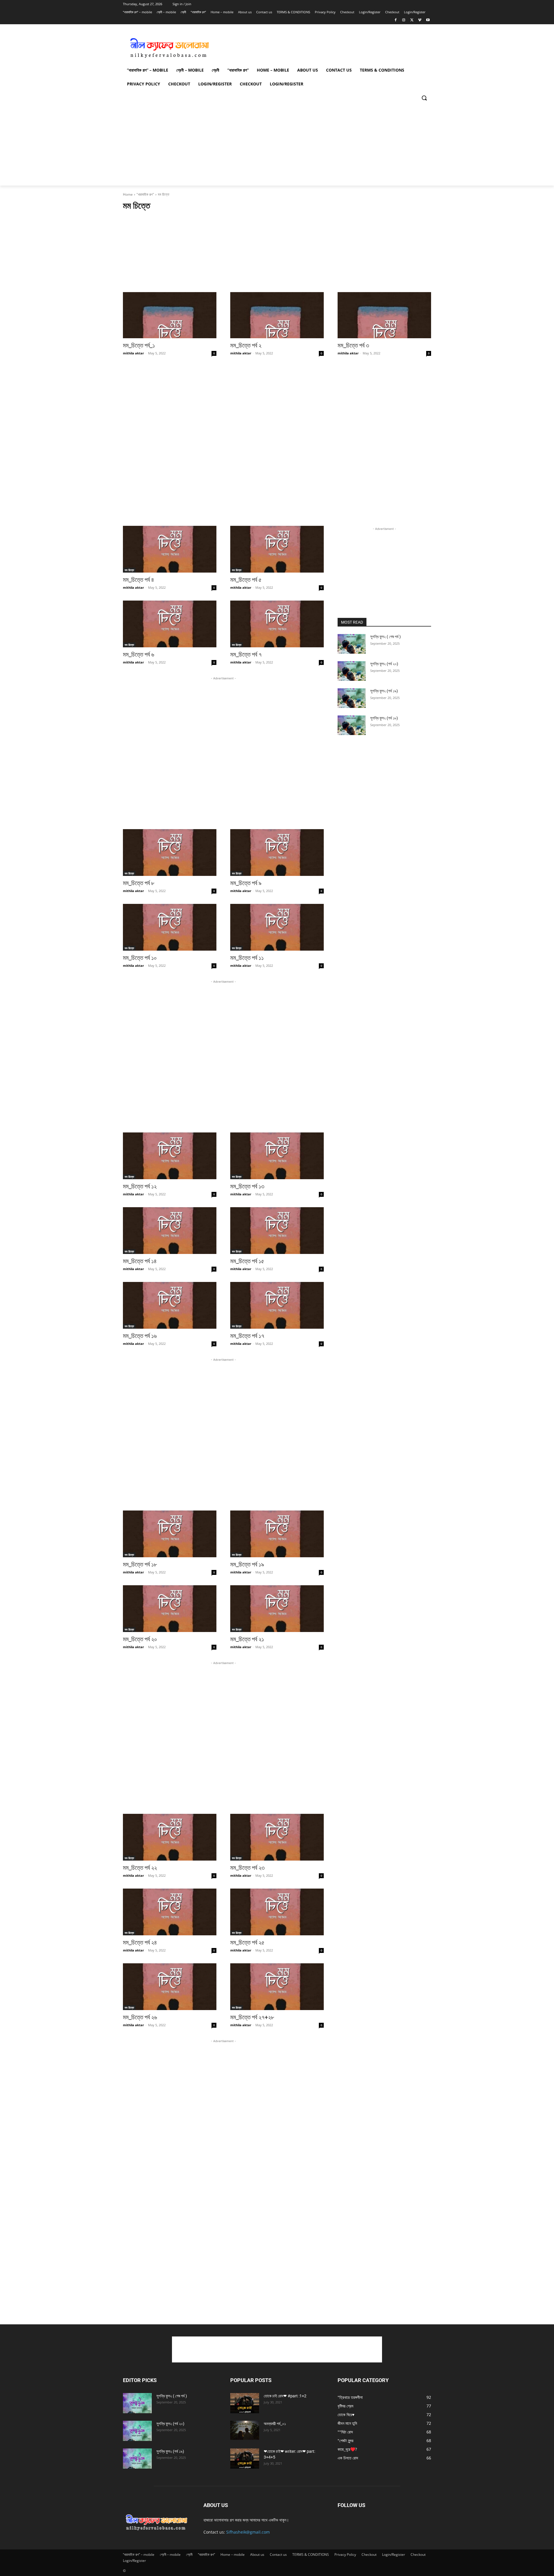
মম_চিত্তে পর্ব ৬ (138, 655)
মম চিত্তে (129, 570)
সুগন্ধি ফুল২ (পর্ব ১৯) (384, 691)
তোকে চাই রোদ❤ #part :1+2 (285, 2396)
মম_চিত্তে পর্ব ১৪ (140, 1261)
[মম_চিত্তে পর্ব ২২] (170, 1837)
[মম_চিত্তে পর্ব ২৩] (277, 1837)
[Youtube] (428, 20)
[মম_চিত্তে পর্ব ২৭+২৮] (277, 1987)
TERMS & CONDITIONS (311, 2554)
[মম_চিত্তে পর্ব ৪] (170, 549)
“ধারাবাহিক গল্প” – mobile (139, 2554)
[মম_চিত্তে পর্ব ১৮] (170, 1534)
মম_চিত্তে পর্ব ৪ (138, 580)
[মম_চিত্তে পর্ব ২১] (277, 1609)
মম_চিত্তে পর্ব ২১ (247, 1639)
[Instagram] (404, 20)
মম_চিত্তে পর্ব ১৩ (247, 1186)
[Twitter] (412, 20)
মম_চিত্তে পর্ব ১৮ (140, 1564)
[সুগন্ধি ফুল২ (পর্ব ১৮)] (352, 725)
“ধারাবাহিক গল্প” (206, 2554)
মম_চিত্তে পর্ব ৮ (139, 883)
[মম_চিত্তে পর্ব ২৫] (277, 1912)
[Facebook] (396, 20)
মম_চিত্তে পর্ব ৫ (246, 580)
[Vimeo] (420, 20)
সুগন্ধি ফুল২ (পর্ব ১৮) (384, 718)
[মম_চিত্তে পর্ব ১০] (170, 927)
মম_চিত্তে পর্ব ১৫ (247, 1261)
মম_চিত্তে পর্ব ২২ (140, 1868)
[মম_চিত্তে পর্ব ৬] (170, 624)
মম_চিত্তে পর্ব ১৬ (140, 1336)
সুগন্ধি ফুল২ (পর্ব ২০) (384, 664)
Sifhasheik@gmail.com (248, 2532)
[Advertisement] (320, 46)
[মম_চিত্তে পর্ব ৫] (277, 549)
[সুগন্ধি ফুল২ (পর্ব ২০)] (352, 671)
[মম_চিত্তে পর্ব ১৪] (170, 1231)
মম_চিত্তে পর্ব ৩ (353, 345)
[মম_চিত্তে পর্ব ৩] (384, 315)
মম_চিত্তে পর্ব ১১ (247, 958)
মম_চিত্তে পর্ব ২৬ (140, 2017)
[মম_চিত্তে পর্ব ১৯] (277, 1534)
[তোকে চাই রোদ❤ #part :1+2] (245, 2403)
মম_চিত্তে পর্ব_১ (139, 345)
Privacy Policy (345, 2554)
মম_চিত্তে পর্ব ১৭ (247, 1336)
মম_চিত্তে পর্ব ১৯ (247, 1564)
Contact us (278, 2554)
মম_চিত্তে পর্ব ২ (246, 345)
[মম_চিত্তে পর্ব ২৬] (170, 1987)
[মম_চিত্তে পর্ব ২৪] (170, 1912)
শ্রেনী (189, 2554)
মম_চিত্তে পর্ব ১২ (140, 1186)
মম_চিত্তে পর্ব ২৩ (247, 1868)
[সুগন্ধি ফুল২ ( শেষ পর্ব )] (352, 644)
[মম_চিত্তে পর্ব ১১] (277, 927)
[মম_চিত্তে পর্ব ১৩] (277, 1156)
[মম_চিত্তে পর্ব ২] (277, 315)
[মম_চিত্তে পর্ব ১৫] (277, 1231)
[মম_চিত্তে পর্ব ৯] (277, 853)
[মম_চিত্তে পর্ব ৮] (170, 853)
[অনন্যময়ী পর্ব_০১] (245, 2430)
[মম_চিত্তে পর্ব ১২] (170, 1156)
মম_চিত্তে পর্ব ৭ (246, 655)
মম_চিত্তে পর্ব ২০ (140, 1639)
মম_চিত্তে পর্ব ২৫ (247, 1943)
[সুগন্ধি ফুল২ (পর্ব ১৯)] (352, 698)
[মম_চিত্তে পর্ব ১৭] (277, 1305)
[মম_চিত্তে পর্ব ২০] (170, 1609)
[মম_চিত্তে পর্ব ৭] (277, 624)
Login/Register (394, 2554)
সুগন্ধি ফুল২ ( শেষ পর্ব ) (385, 637)
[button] (424, 98)
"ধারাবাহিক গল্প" (145, 194)
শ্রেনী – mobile (170, 2554)
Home (128, 194)
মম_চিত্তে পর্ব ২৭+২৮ (252, 2017)
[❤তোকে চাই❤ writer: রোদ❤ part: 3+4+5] (245, 2459)
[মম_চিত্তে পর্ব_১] (170, 315)
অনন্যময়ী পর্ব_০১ (275, 2424)
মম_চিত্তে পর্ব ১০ (140, 958)
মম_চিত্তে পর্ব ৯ (246, 883)
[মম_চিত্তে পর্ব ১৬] (170, 1305)
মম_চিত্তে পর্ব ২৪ (140, 1943)
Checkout (369, 2554)
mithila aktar (133, 353)
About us (257, 2554)
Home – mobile (233, 2554)
